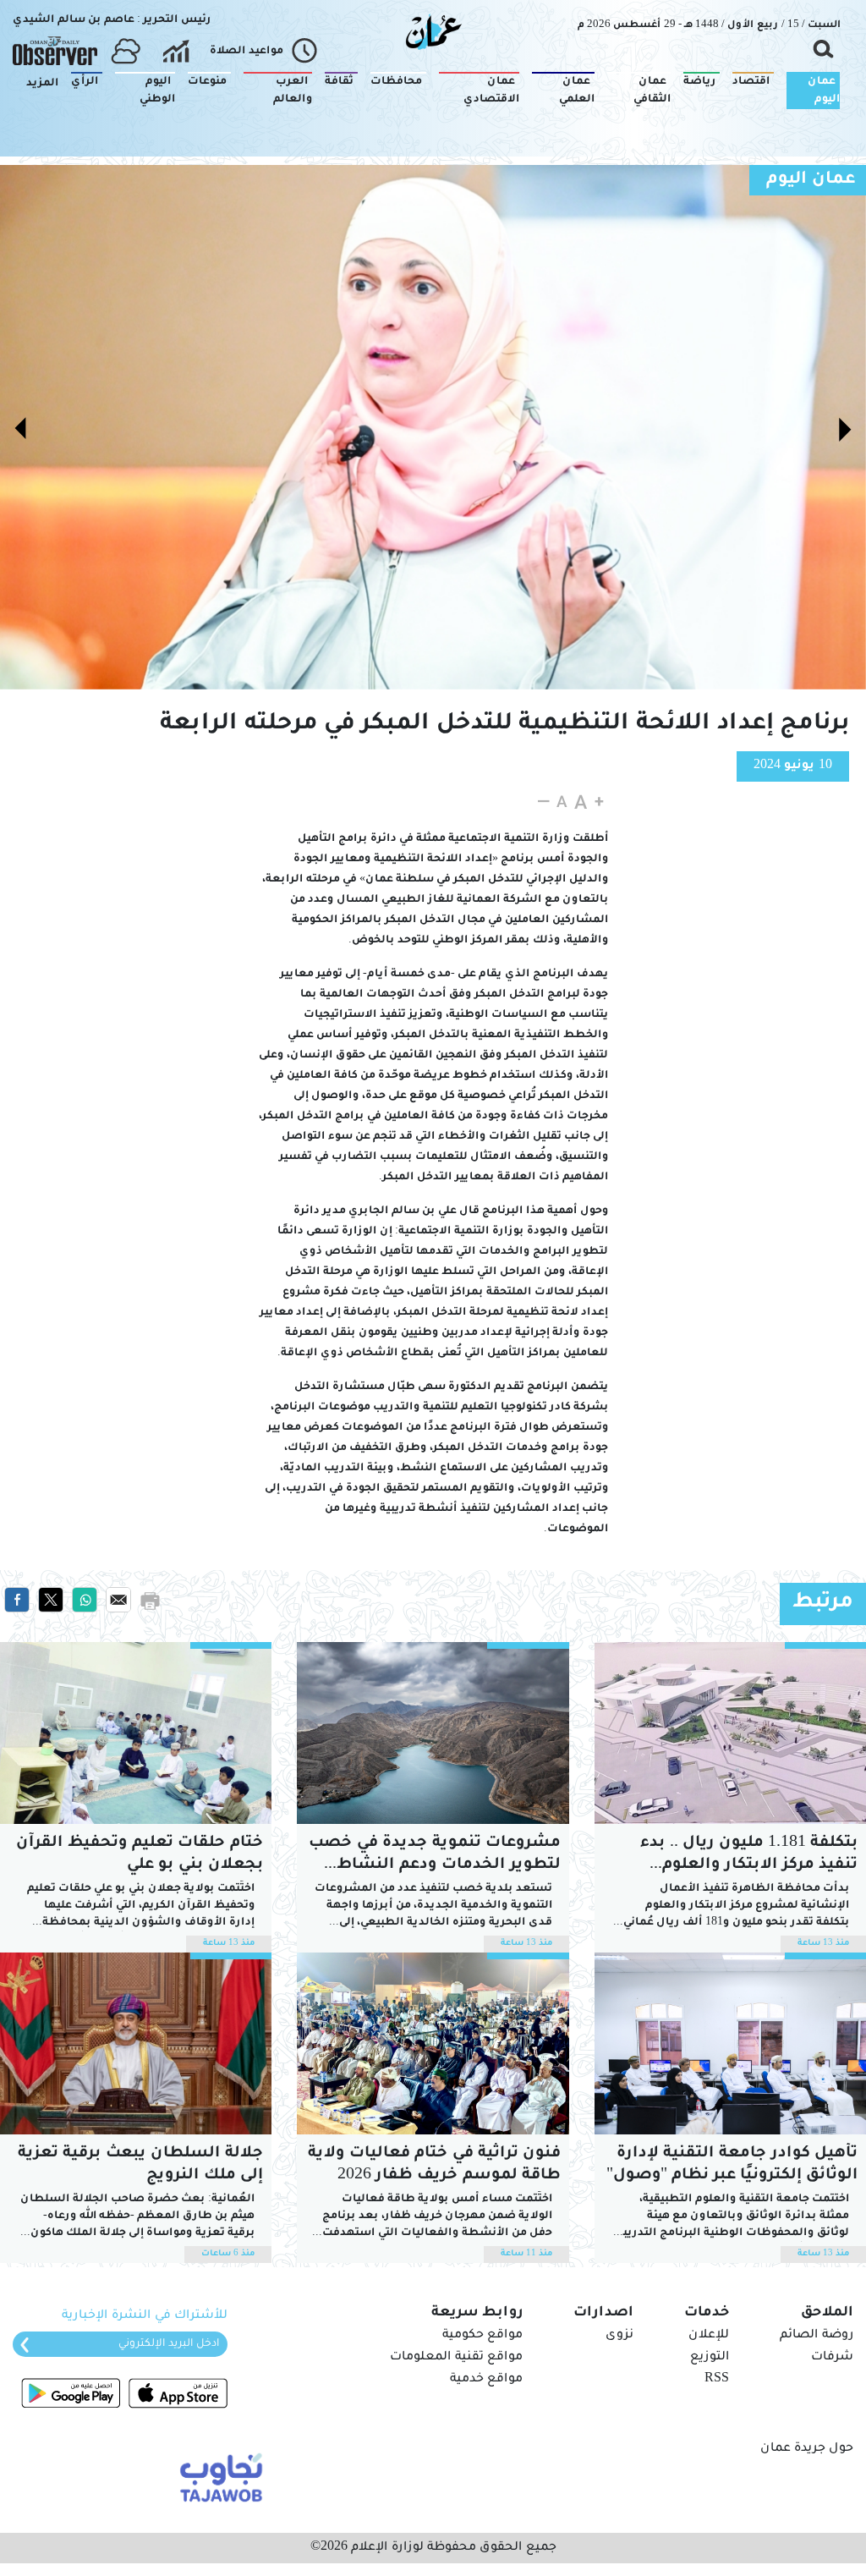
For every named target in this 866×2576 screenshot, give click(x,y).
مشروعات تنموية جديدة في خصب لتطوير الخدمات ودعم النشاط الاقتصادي (435, 1856)
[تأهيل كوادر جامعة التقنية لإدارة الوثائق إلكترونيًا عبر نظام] (730, 2043)
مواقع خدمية (486, 2380)
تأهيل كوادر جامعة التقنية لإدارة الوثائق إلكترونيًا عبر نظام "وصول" (732, 2165)
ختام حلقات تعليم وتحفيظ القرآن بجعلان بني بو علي (140, 1854)
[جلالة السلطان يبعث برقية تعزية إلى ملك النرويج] (136, 2043)
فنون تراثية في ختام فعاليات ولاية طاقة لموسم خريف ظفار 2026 (434, 2165)
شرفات (832, 2358)
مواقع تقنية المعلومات (456, 2358)
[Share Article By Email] (118, 1601)
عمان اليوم (811, 180)
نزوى (619, 2336)
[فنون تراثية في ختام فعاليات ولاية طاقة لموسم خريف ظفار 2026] (433, 2043)
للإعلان (709, 2336)
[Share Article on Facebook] (17, 1601)
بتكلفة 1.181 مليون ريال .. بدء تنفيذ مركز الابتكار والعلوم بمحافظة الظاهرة (749, 1856)
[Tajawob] (218, 2476)
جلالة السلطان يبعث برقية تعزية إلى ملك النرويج (140, 2165)
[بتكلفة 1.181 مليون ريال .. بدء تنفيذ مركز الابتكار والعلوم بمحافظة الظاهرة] (730, 1733)
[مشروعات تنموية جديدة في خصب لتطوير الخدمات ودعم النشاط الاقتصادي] (433, 1733)
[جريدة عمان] (433, 31)
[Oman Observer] (55, 52)
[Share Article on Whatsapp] (85, 1601)
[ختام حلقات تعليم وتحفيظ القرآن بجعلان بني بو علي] (136, 1733)
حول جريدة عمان (807, 2449)
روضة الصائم (817, 2336)
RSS (717, 2380)
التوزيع (710, 2358)
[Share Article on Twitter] (51, 1601)
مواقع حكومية (482, 2336)
